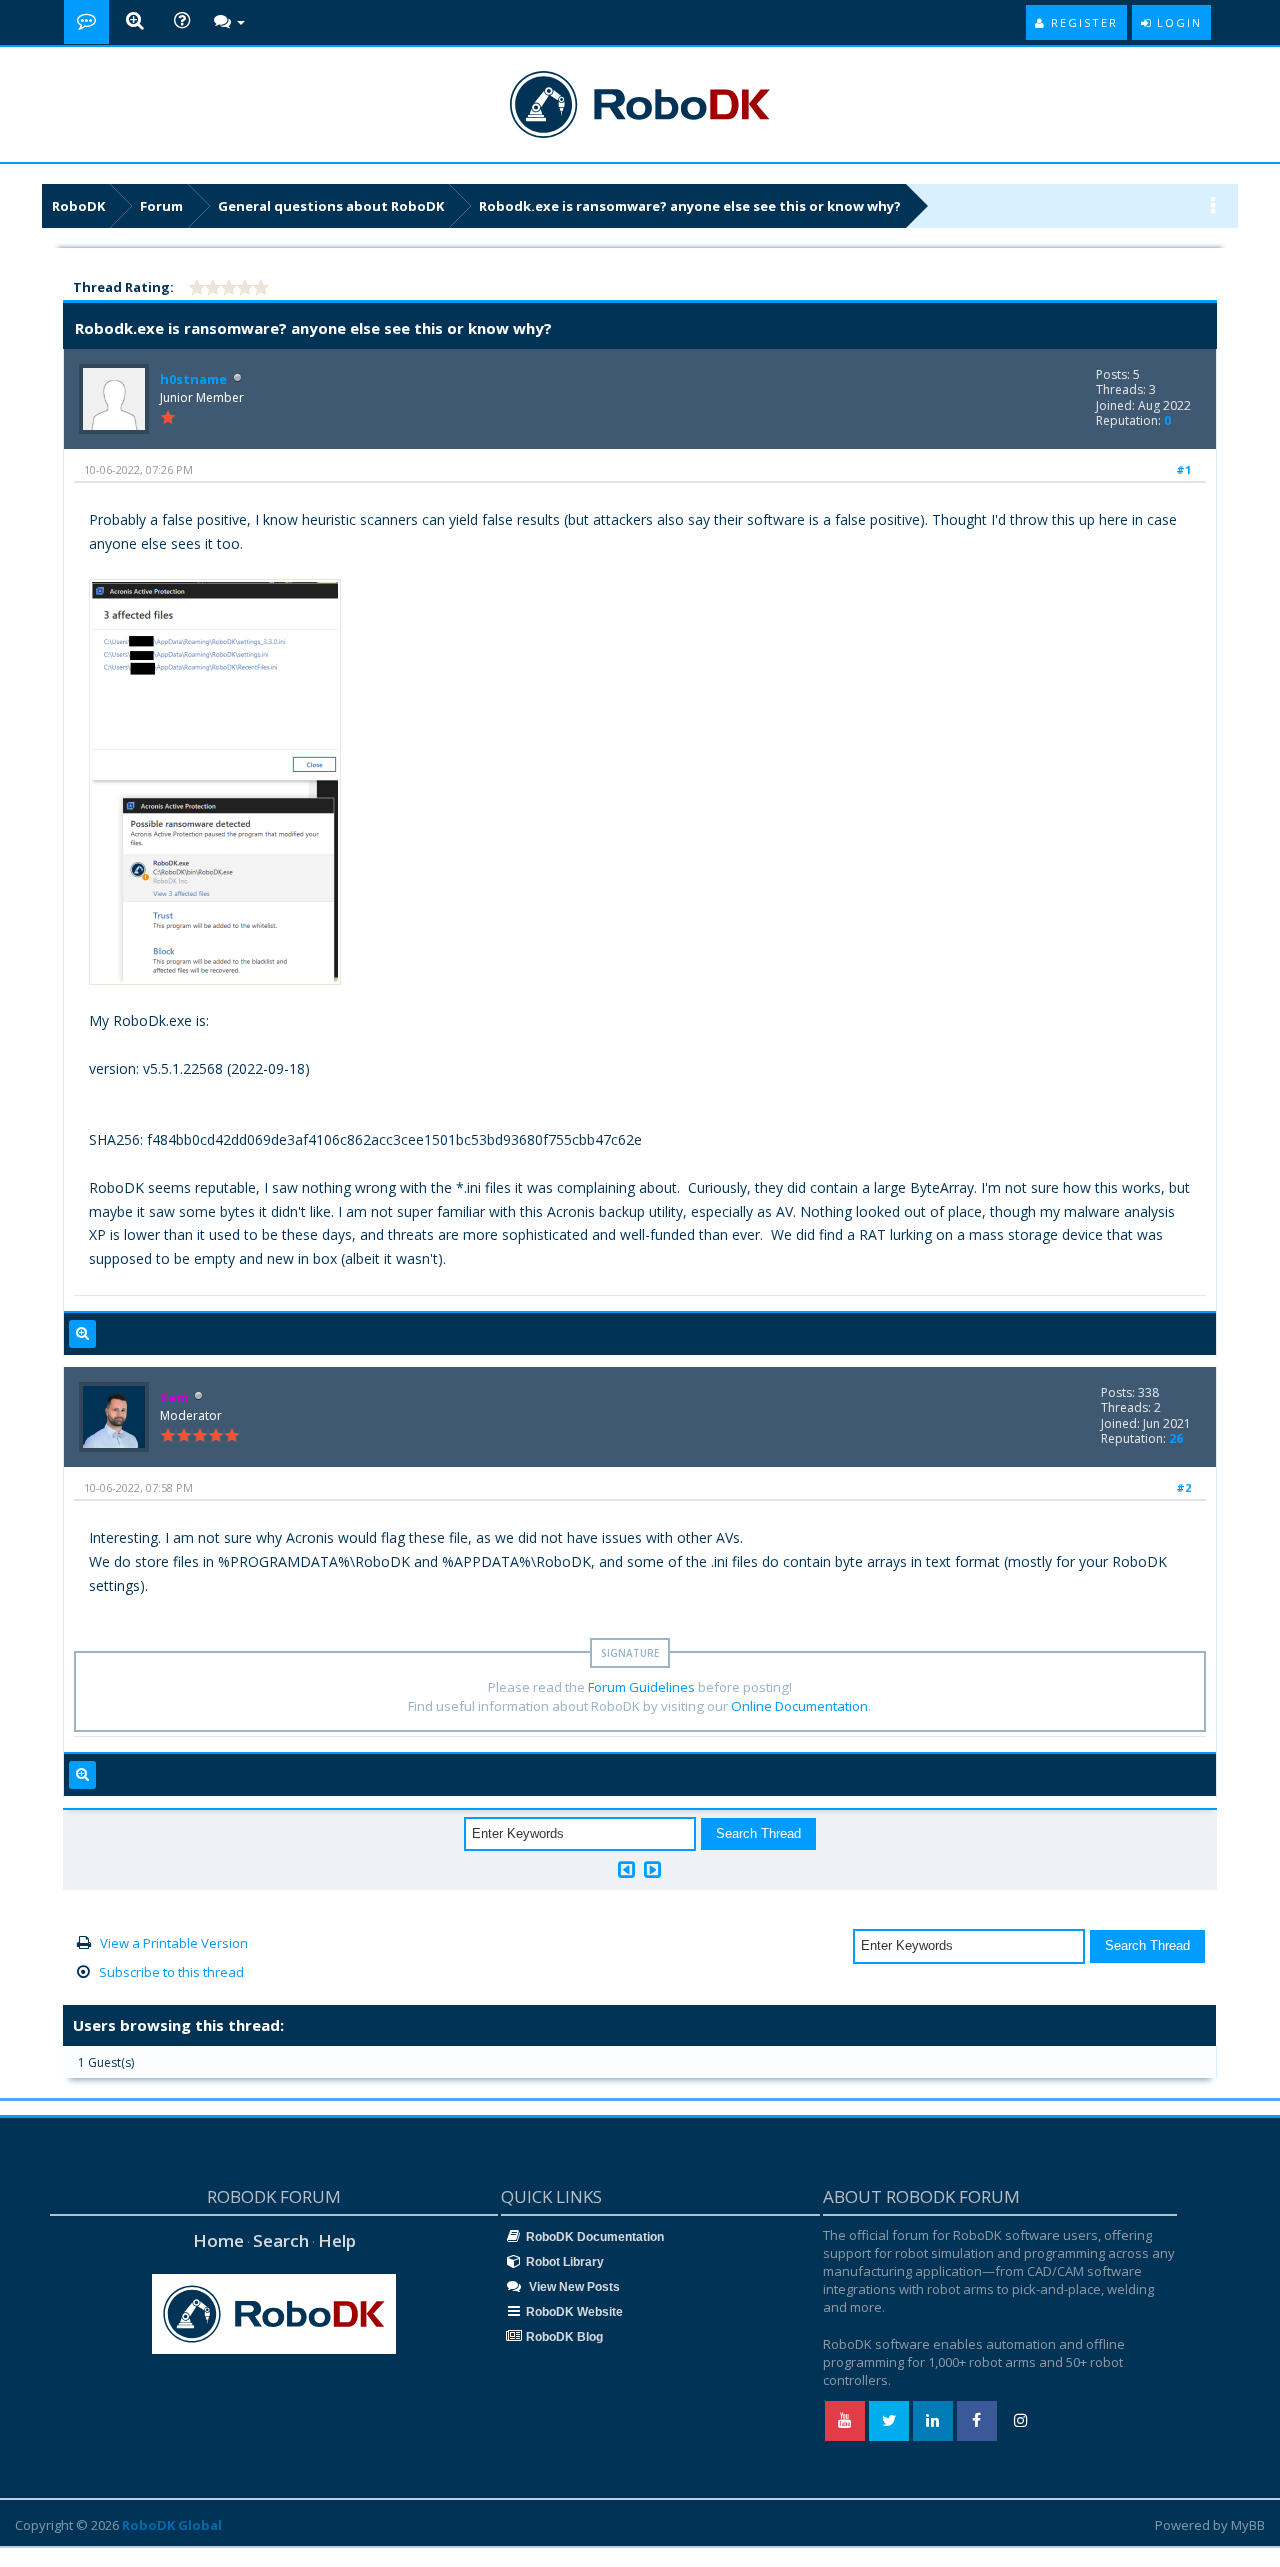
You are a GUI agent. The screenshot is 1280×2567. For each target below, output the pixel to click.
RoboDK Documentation (595, 2237)
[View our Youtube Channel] (845, 2421)
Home (218, 2240)
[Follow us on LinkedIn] (933, 2421)
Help (337, 2240)
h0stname (193, 379)
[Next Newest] (652, 1869)
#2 (1183, 1487)
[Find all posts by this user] (82, 1334)
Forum (161, 206)
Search (281, 2240)
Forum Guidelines (641, 1687)
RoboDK (78, 206)
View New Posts (573, 2287)
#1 (1183, 469)
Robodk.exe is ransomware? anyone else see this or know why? (690, 206)
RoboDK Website (574, 2312)
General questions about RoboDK (331, 206)
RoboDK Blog (564, 2337)
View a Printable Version (174, 1943)
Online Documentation (799, 1706)
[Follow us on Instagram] (1021, 2421)
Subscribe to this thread (171, 1972)
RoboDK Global (172, 2525)
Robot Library (565, 2262)
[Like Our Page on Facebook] (977, 2421)
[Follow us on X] (889, 2421)
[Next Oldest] (626, 1869)
